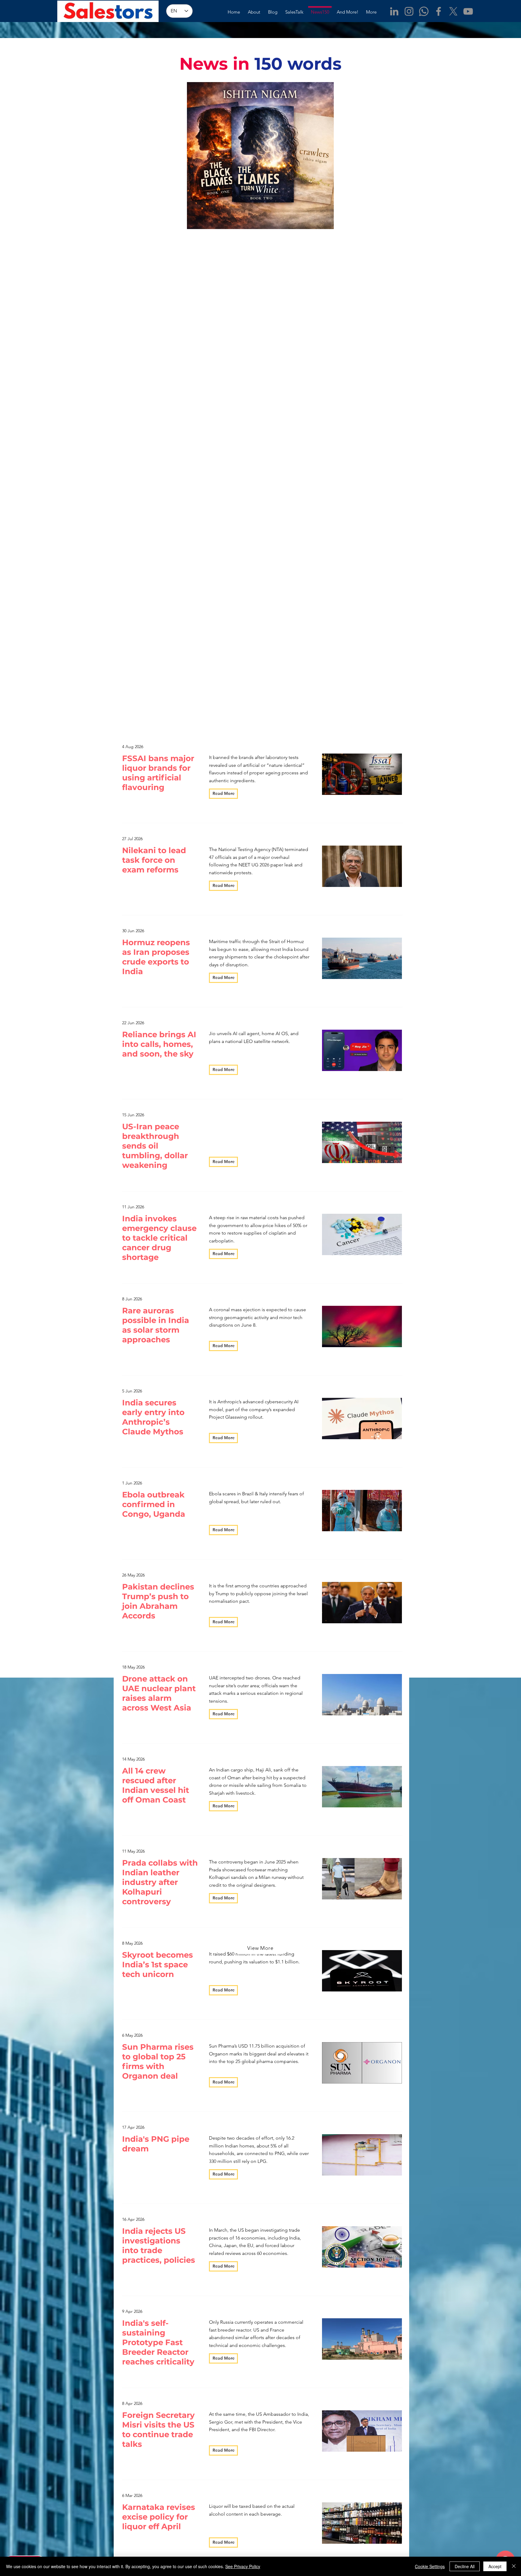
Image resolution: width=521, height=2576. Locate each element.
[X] (453, 11)
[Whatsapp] (424, 11)
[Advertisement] (110, 1722)
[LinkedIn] (394, 11)
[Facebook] (439, 11)
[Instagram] (409, 11)
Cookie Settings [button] (430, 2566)
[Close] (514, 2566)
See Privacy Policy (243, 2566)
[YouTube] (468, 11)
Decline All (465, 2566)
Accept (495, 2566)
